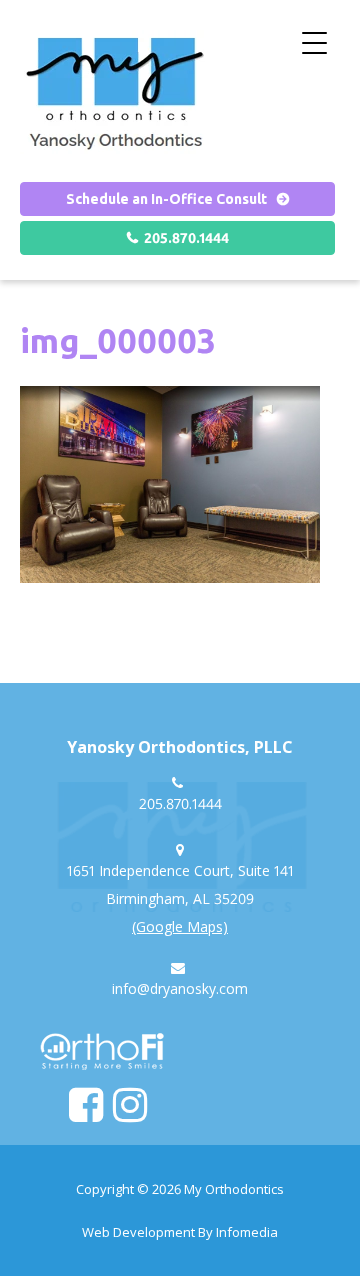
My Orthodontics (234, 1189)
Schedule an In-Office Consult (166, 199)
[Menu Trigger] (314, 42)
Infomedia (247, 1232)
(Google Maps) (180, 926)
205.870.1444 (186, 238)
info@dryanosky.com (180, 988)
